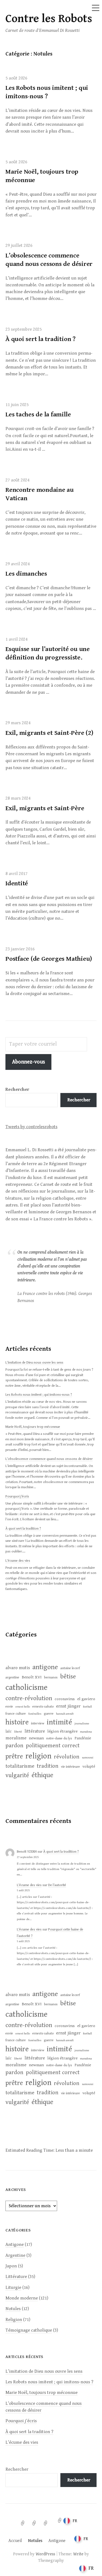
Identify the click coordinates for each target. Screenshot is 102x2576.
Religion (14, 2320)
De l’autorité (57, 1885)
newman (36, 1738)
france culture (16, 1714)
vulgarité (17, 1775)
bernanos (51, 1677)
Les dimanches (26, 574)
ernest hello (23, 1707)
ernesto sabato (43, 1707)
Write (78, 2554)
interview (38, 1723)
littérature (35, 1731)
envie (9, 1707)
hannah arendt (65, 1714)
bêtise (68, 1677)
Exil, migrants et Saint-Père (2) (49, 733)
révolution (67, 1757)
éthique (42, 1775)
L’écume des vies (18, 1561)
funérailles (35, 1714)
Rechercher (79, 1100)
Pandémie (83, 1738)
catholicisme (27, 1687)
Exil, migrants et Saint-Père (45, 808)
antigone (45, 1667)
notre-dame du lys (59, 1738)
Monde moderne (22, 2298)
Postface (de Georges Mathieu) (49, 959)
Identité (17, 883)
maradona (86, 1732)
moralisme (16, 1738)
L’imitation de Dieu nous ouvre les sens (34, 1363)
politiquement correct (53, 1746)
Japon (11, 2266)
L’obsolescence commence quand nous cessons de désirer (49, 1459)
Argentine (15, 2255)
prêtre (14, 1757)
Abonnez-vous (28, 1062)
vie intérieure (70, 1767)
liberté (18, 1732)
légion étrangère (62, 1731)
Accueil (15, 2541)
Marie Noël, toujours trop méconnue (33, 1427)
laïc (9, 1731)
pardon (14, 1746)
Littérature (16, 2277)
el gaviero (86, 1699)
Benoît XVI (32, 1677)
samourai (88, 1758)
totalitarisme (20, 1766)
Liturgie (13, 2288)
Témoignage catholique (29, 2330)
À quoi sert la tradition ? (41, 339)
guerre (49, 1714)
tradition (48, 1766)
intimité (59, 1722)
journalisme (82, 1724)
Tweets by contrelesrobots (31, 1127)
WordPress (45, 2554)
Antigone (15, 2245)
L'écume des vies (29, 1885)
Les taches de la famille (38, 415)
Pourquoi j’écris (17, 1496)
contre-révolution (29, 1698)
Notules (13, 2309)
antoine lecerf (70, 1668)
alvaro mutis (18, 1668)
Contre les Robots (49, 19)
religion (38, 1756)
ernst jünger (68, 1706)
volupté (89, 1767)
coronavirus (65, 1699)
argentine (12, 1677)
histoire (17, 1722)
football (87, 1707)
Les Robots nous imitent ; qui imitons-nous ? (39, 1395)
